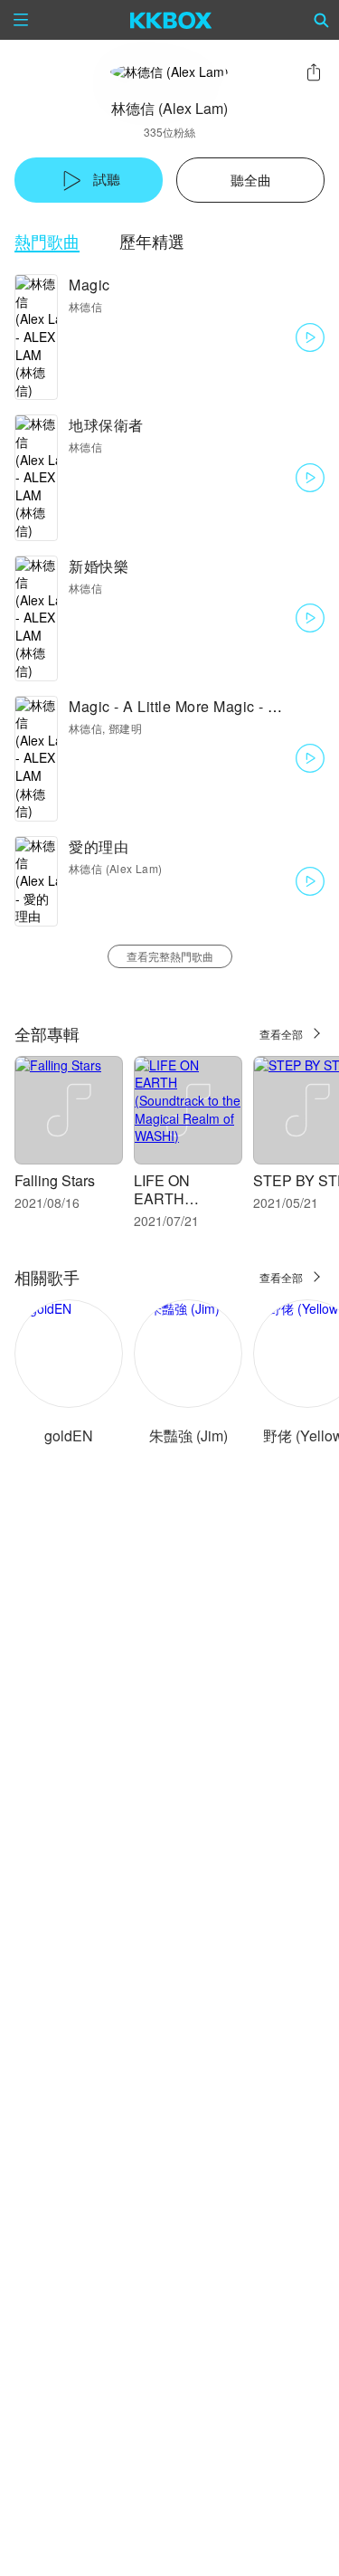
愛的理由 (99, 846)
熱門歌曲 (47, 241)
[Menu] (21, 20)
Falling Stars (55, 1180)
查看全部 (281, 1034)
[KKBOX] (171, 20)
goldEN (69, 1435)
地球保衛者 (106, 425)
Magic (89, 285)
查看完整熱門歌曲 (170, 956)
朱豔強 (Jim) (188, 1435)
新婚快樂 (99, 566)
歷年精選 (152, 241)
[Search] (322, 20)
